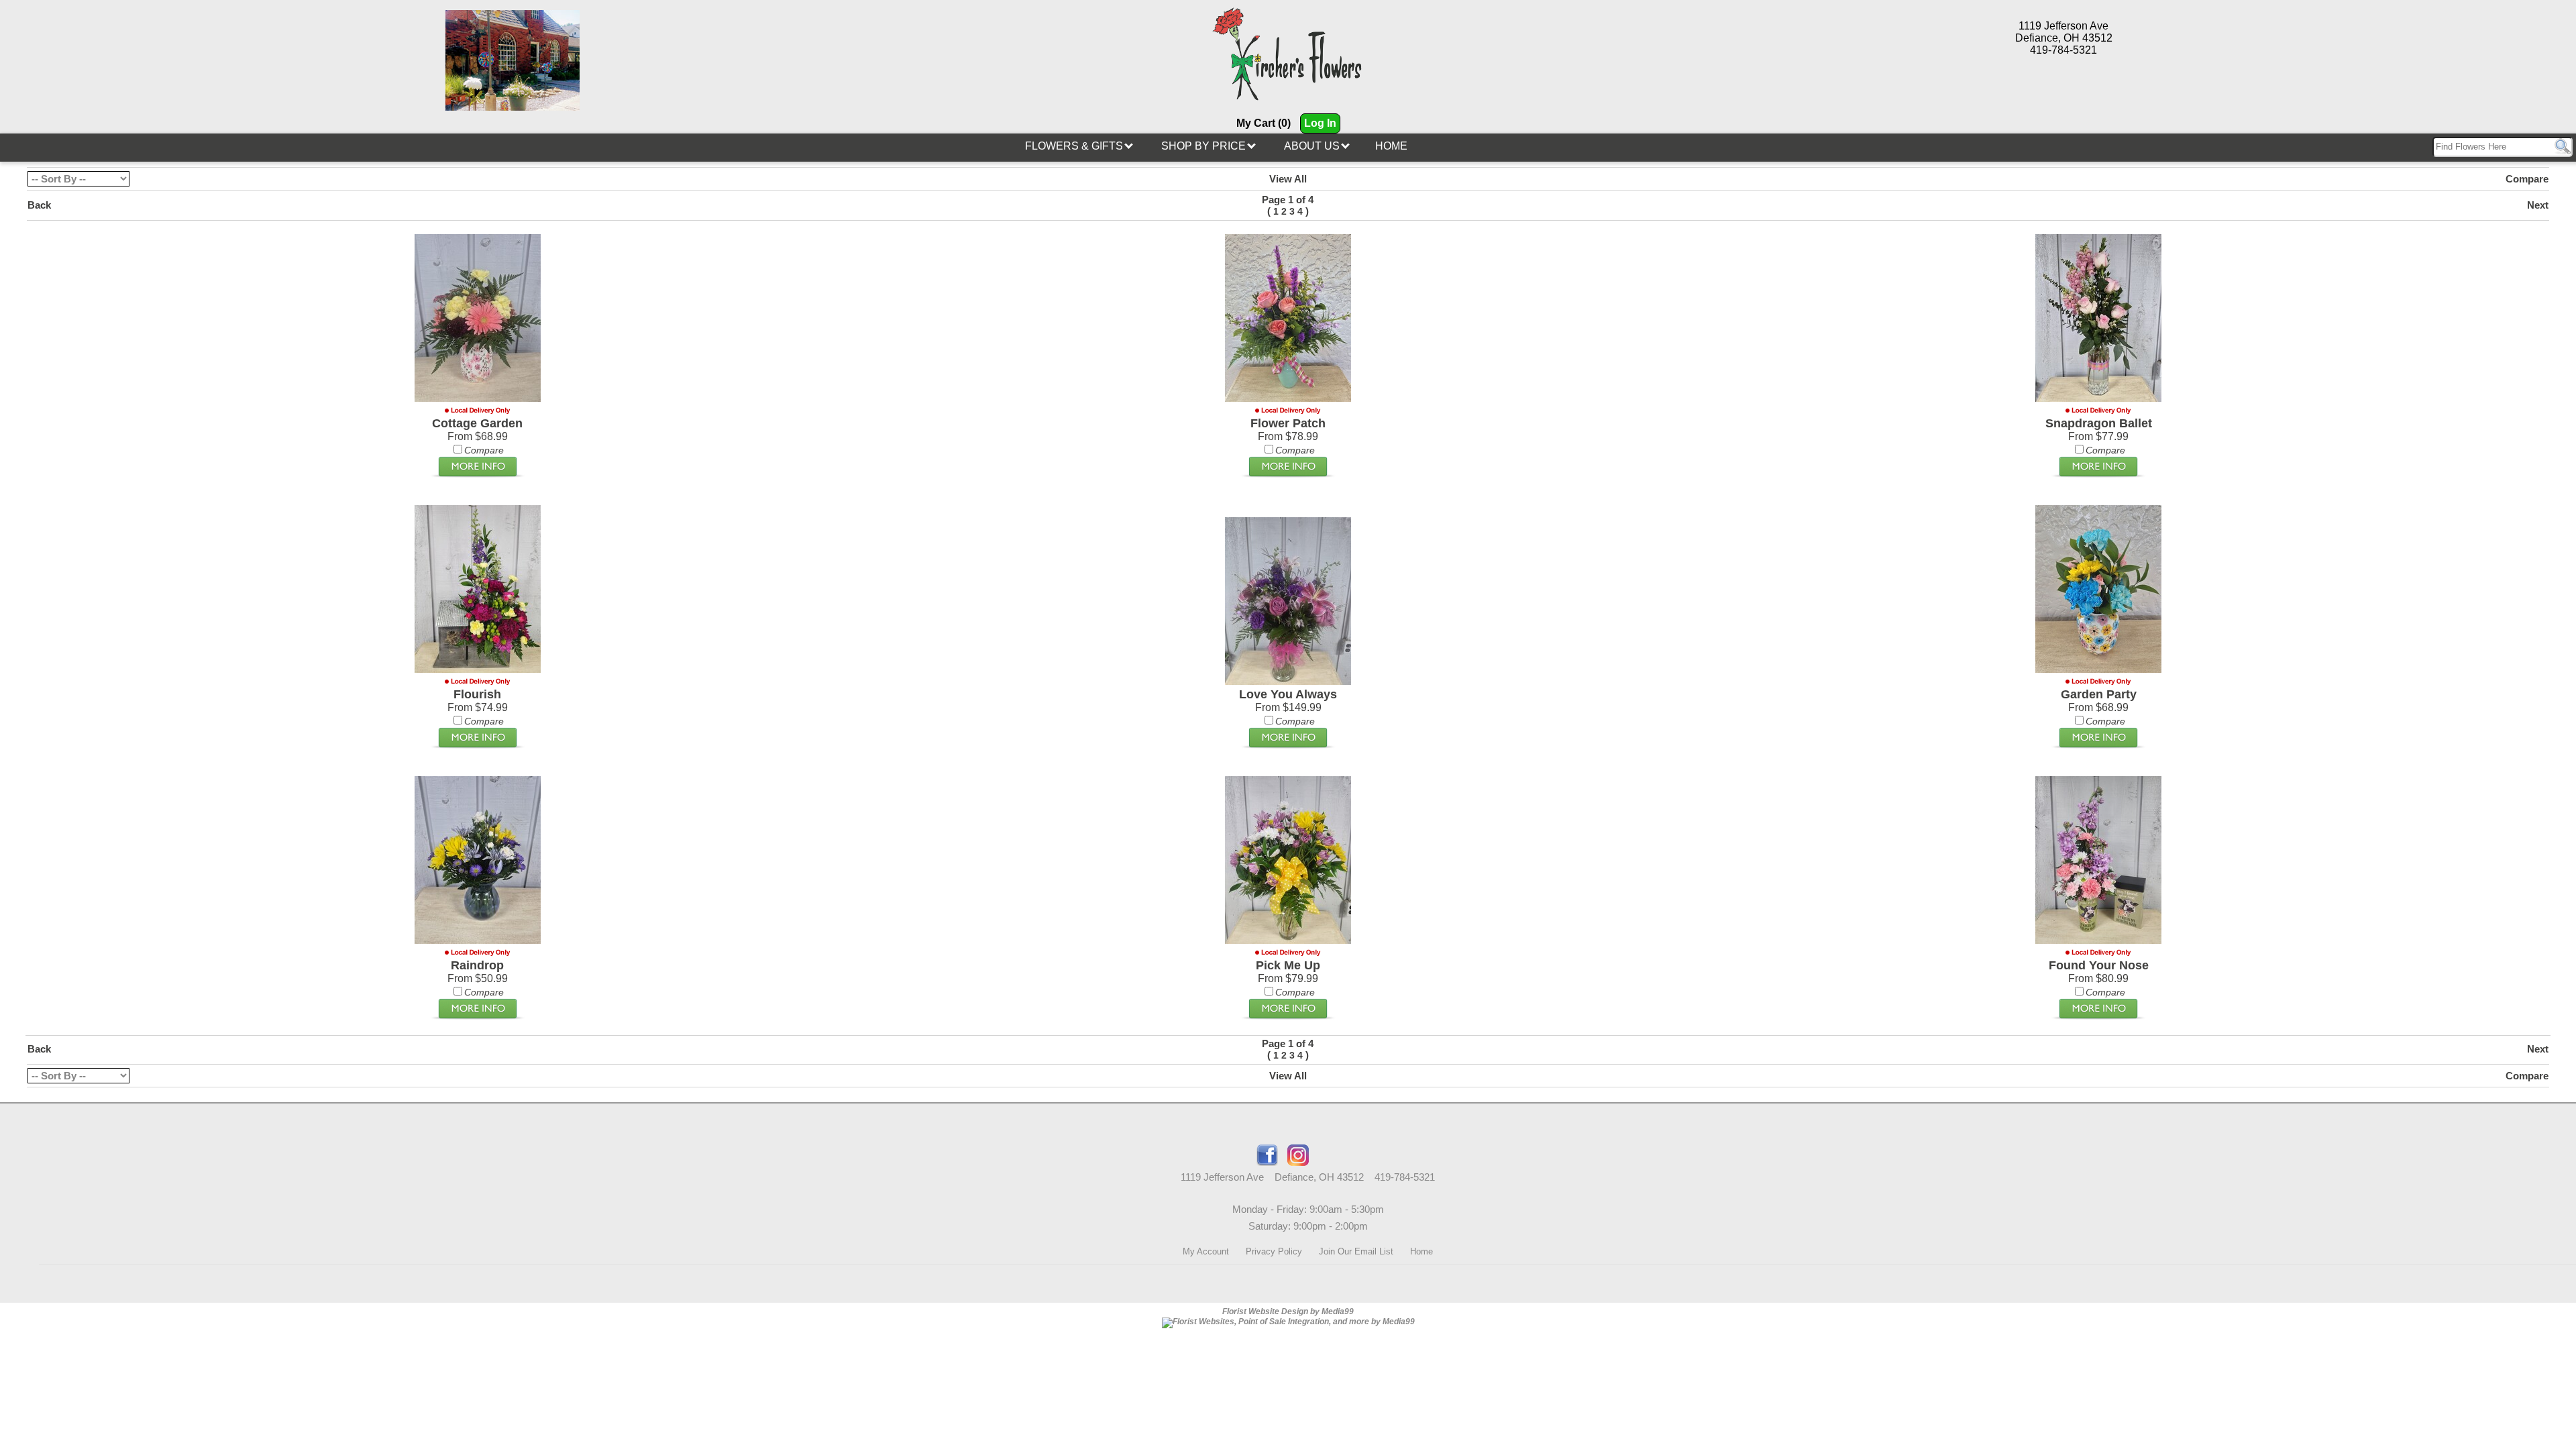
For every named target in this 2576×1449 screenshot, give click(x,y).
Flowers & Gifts (1075, 146)
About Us (1313, 146)
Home (1391, 146)
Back (39, 205)
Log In (1320, 123)
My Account (1206, 1251)
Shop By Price (1205, 146)
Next (2538, 205)
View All (1288, 179)
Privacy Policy (1274, 1251)
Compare (2527, 179)
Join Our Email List (1356, 1251)
